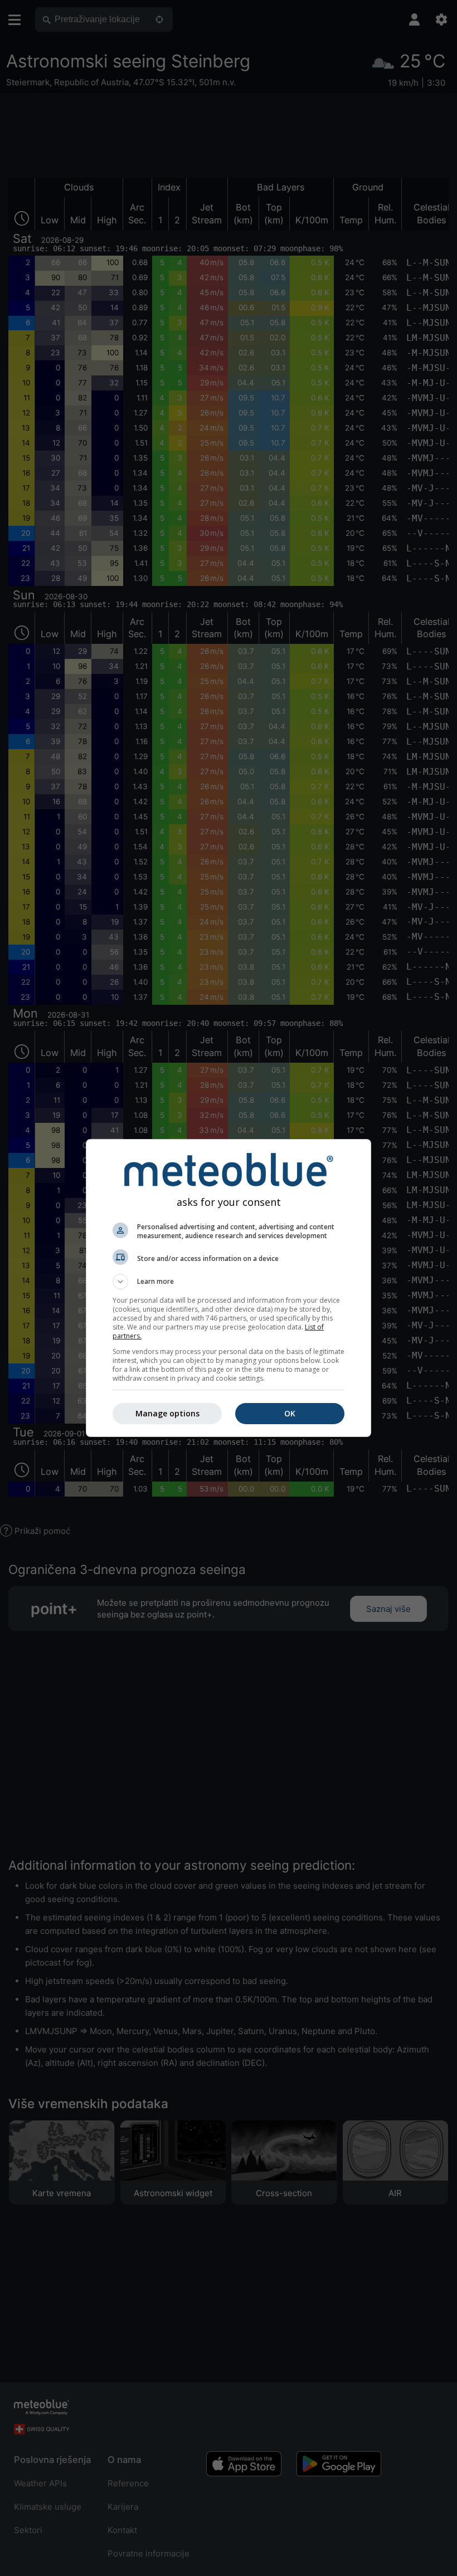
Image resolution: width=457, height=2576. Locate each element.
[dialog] (229, 1288)
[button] (229, 1282)
